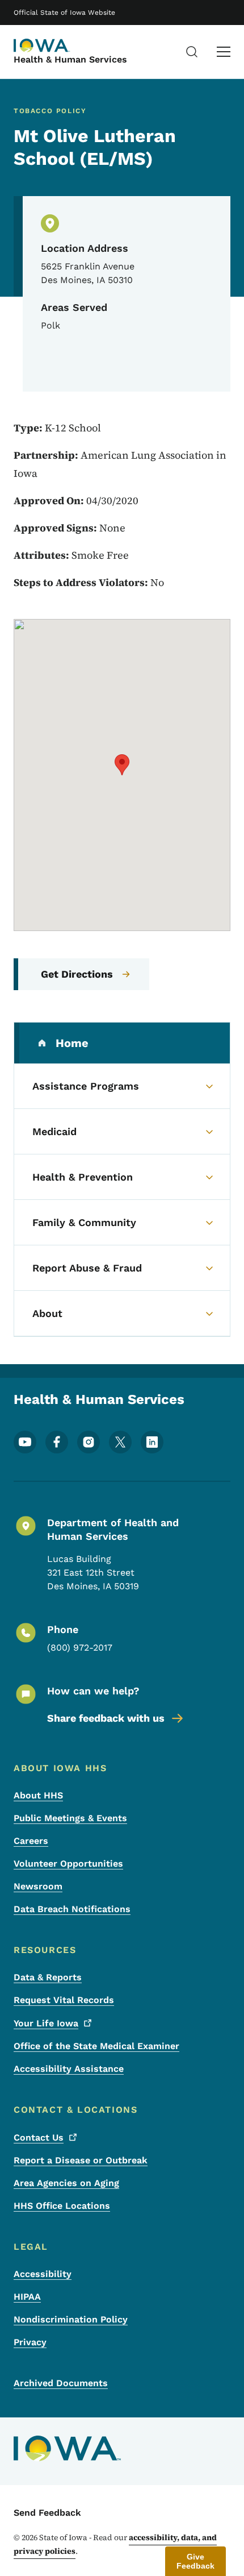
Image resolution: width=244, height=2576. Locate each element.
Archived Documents (61, 2383)
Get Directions (77, 974)
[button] (122, 765)
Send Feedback (47, 2513)
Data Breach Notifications (72, 1909)
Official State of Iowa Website (64, 13)
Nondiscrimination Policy (71, 2319)
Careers (31, 1841)
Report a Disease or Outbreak (81, 2160)
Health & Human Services (70, 59)
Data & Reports (48, 1977)
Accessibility (43, 2274)
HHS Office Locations (62, 2206)
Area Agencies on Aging (66, 2183)
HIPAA (27, 2297)
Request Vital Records (64, 2000)
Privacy (30, 2342)
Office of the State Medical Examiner (96, 2046)
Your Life (46, 2023)
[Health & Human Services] (42, 45)
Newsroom (38, 1886)
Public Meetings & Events (70, 1818)
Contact (39, 2137)
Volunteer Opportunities (68, 1864)
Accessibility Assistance (69, 2069)
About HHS (38, 1795)
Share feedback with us (106, 1718)
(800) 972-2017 (80, 1648)
